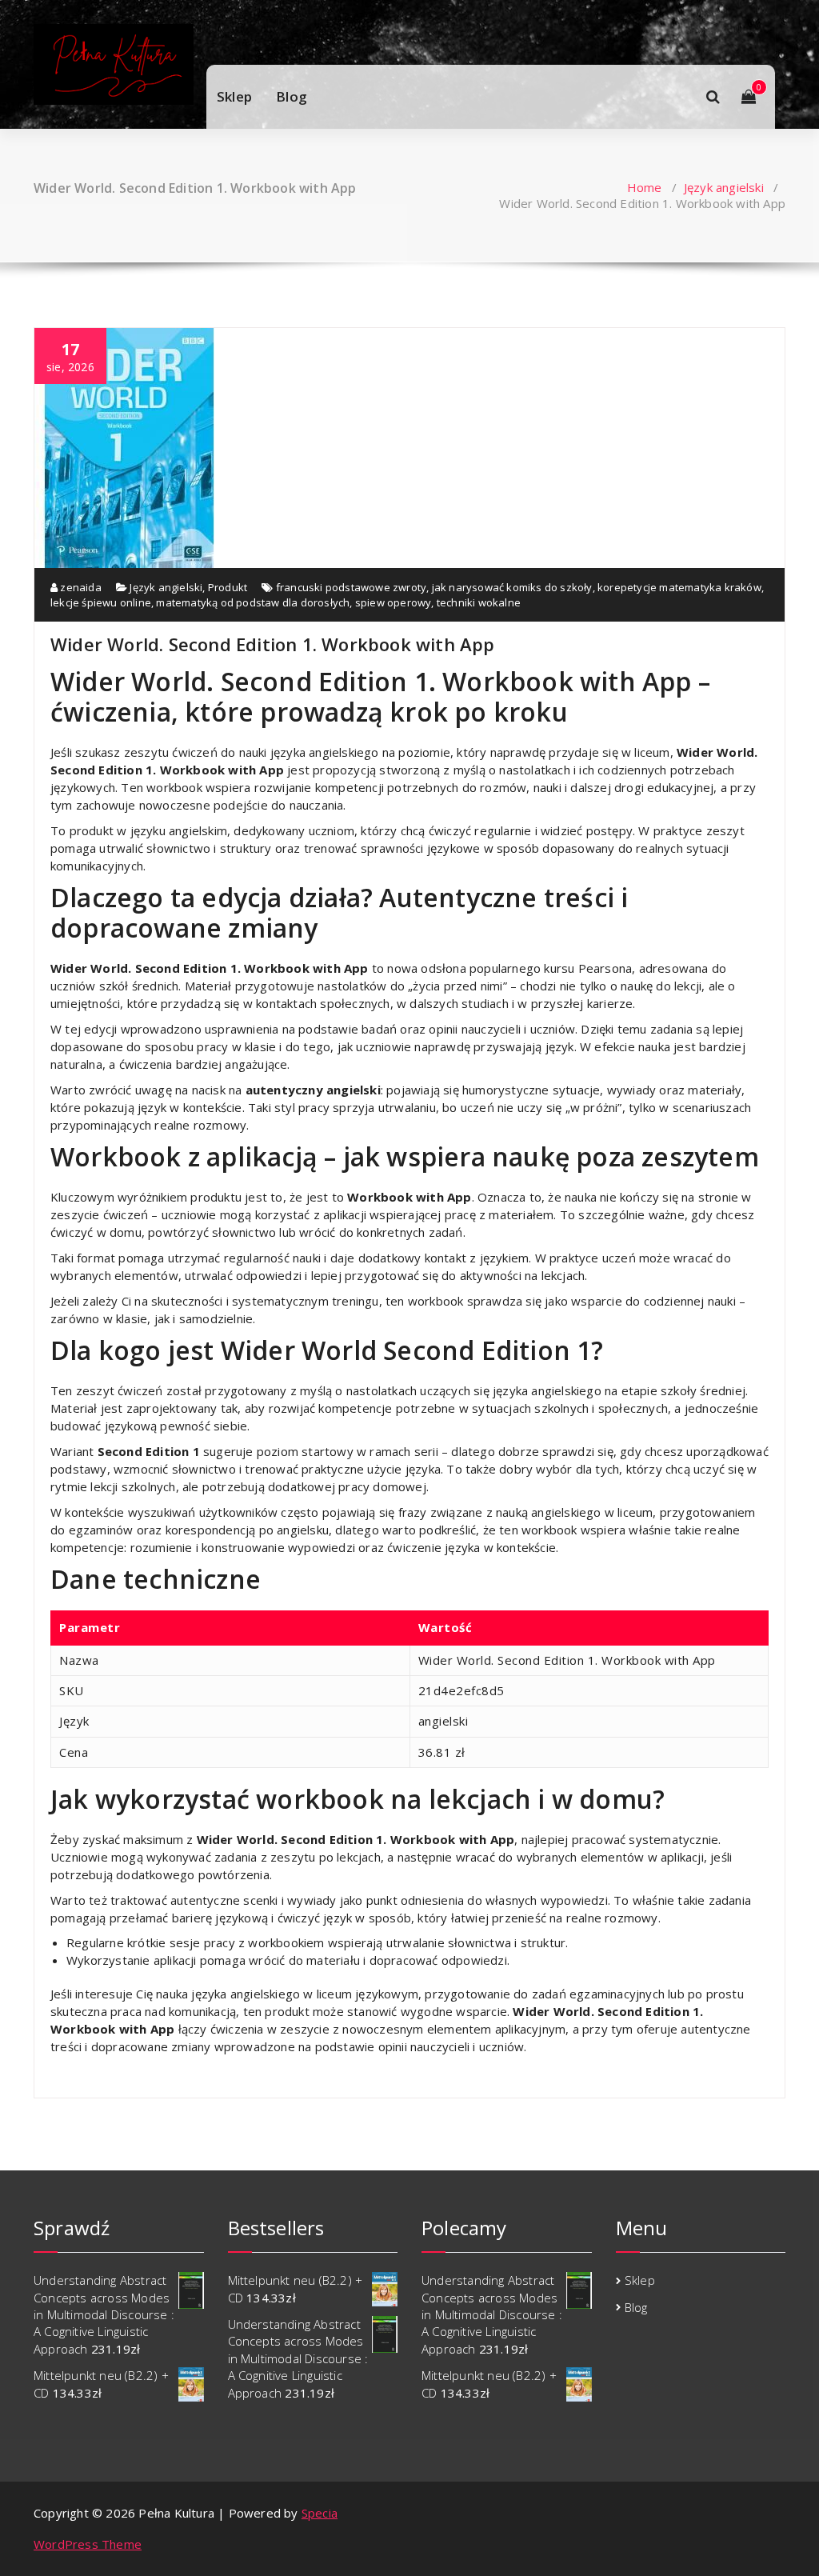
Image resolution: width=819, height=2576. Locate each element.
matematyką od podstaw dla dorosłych (253, 602)
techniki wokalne (479, 602)
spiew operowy (394, 602)
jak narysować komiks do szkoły (512, 587)
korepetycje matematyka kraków (679, 587)
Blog (292, 96)
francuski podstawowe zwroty (351, 587)
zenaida (80, 587)
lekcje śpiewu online (101, 602)
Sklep (234, 96)
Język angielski (724, 187)
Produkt (228, 587)
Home (645, 187)
